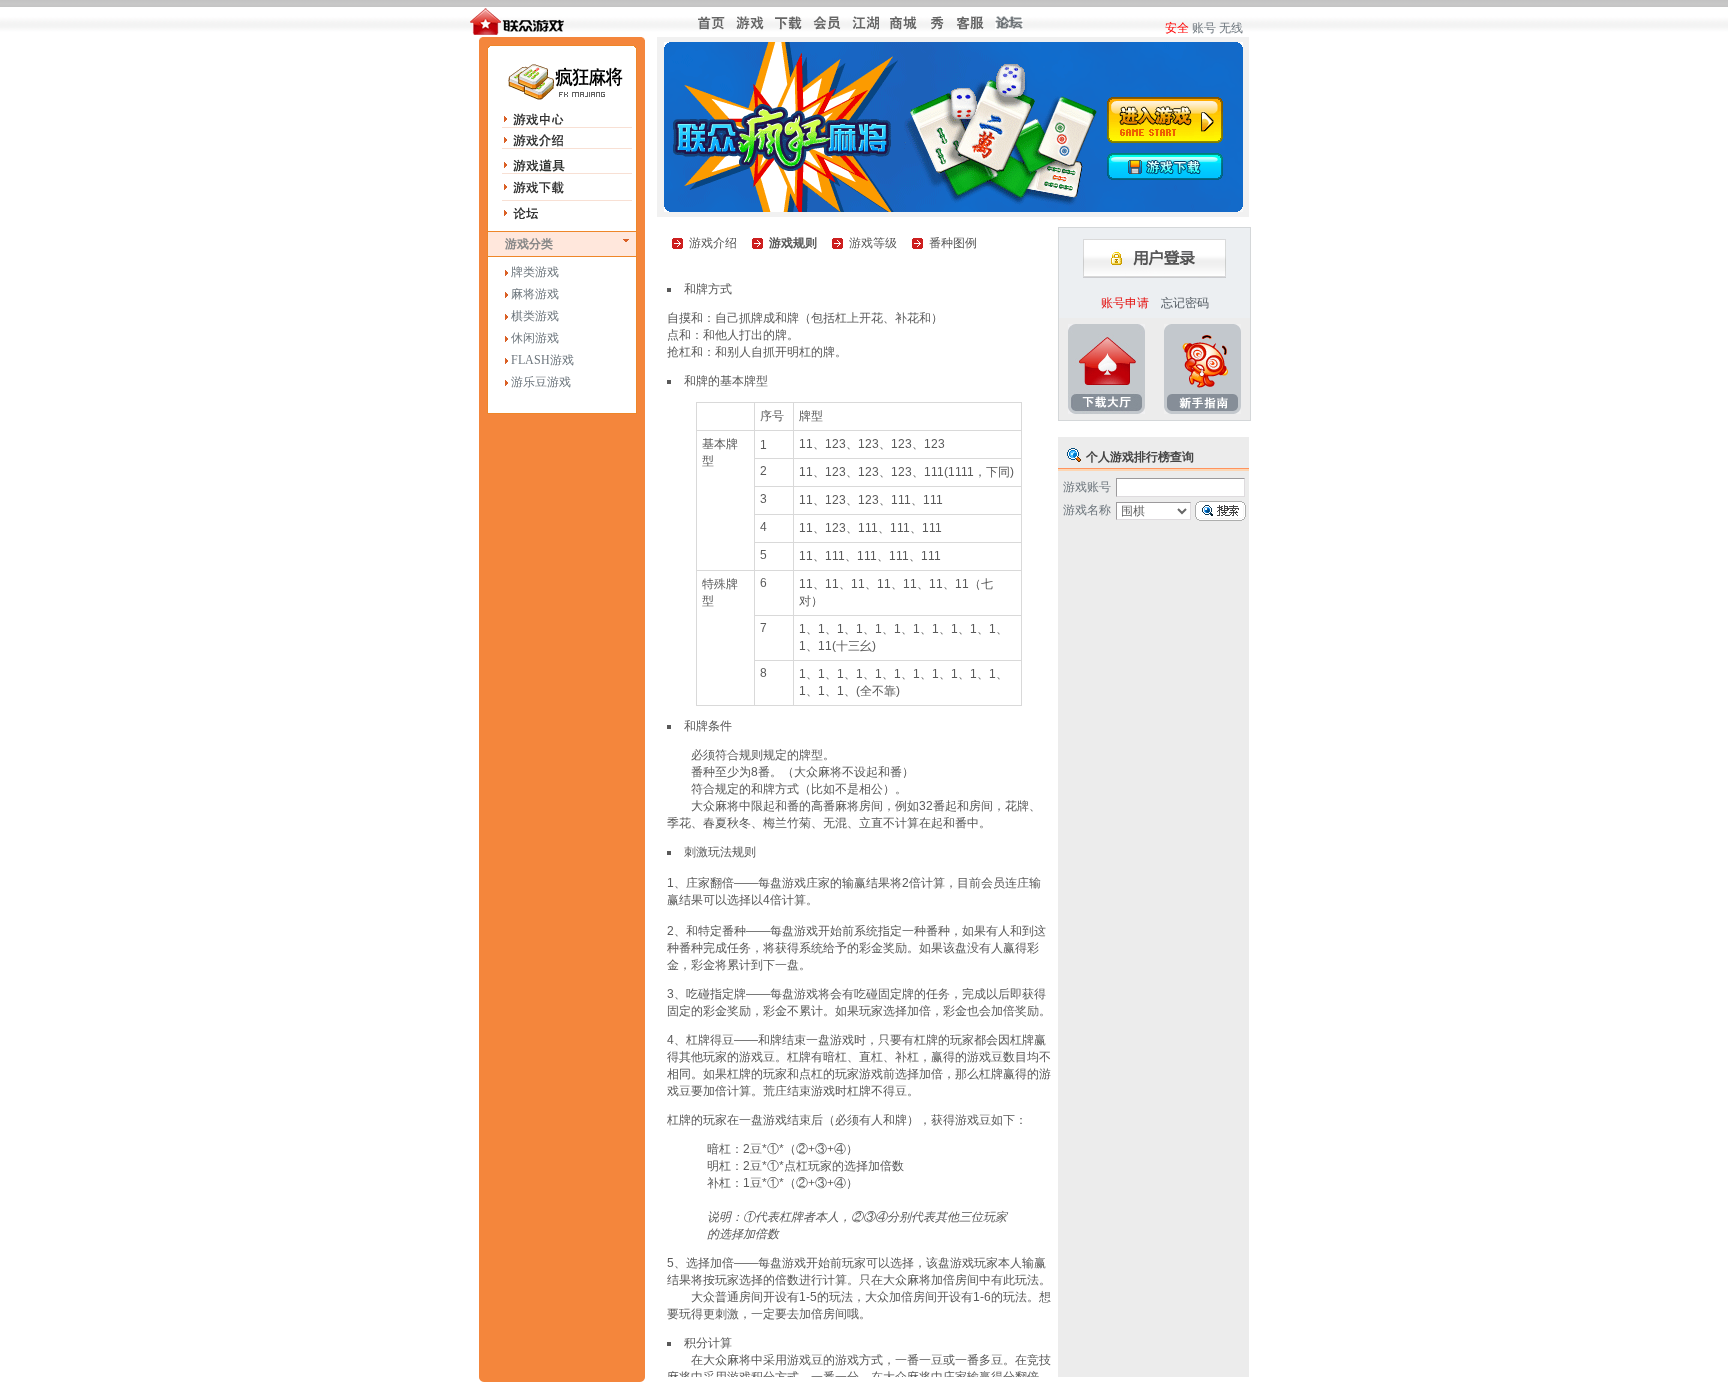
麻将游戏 (535, 294)
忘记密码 (1185, 303)
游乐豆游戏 (541, 382)
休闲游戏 (535, 338)
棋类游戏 (535, 316)
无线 (1231, 28)
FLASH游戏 (542, 360)
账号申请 (1125, 303)
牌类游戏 (535, 272)
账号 (1204, 28)
